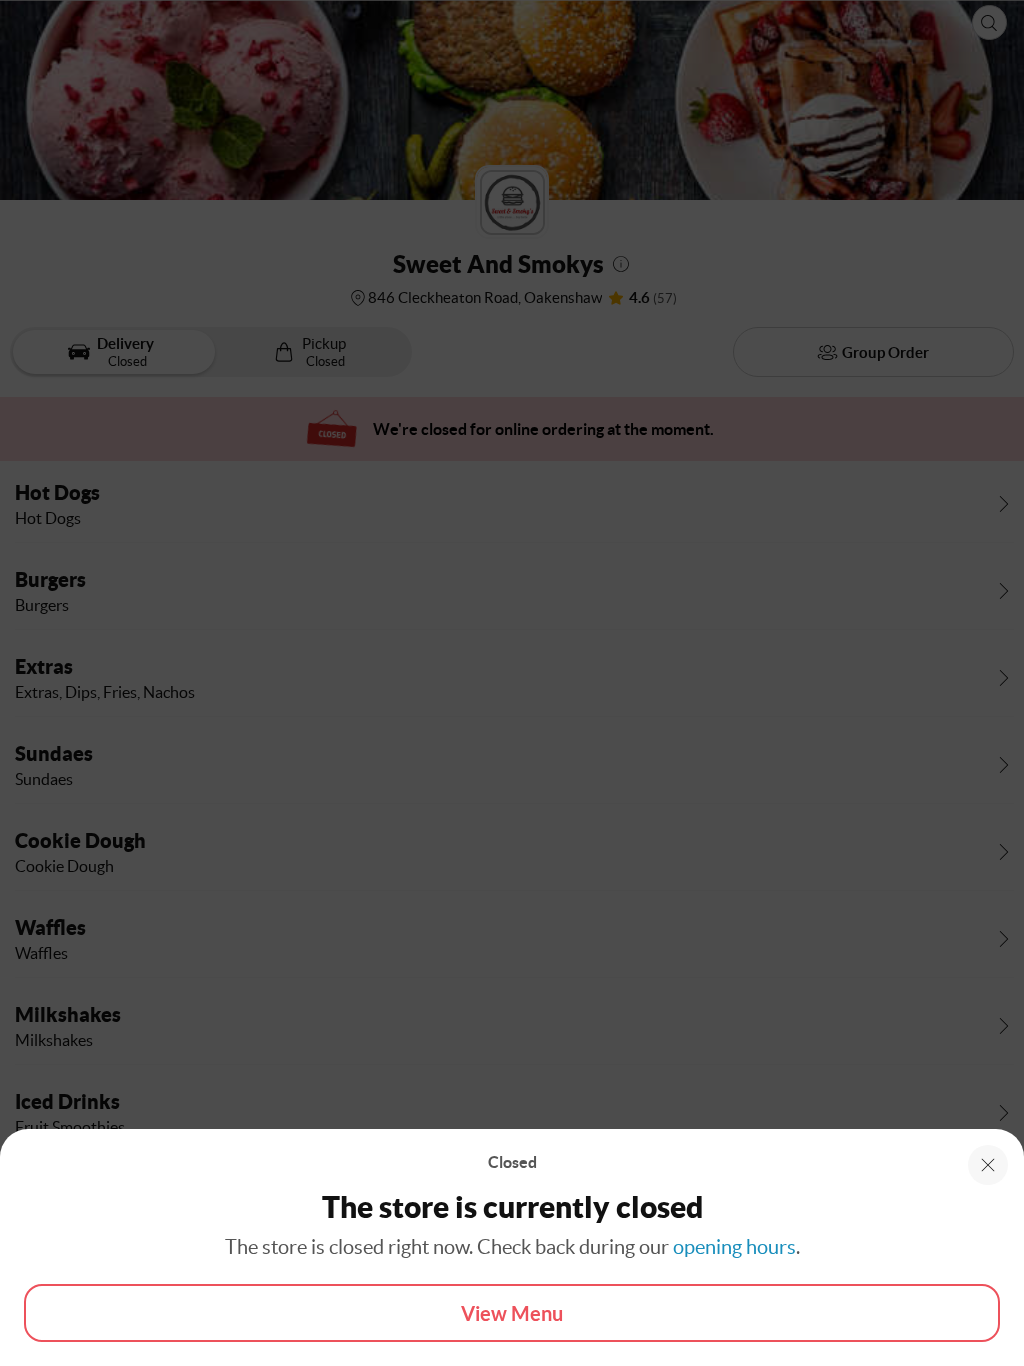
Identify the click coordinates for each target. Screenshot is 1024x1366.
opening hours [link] (734, 1247)
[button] (988, 1165)
